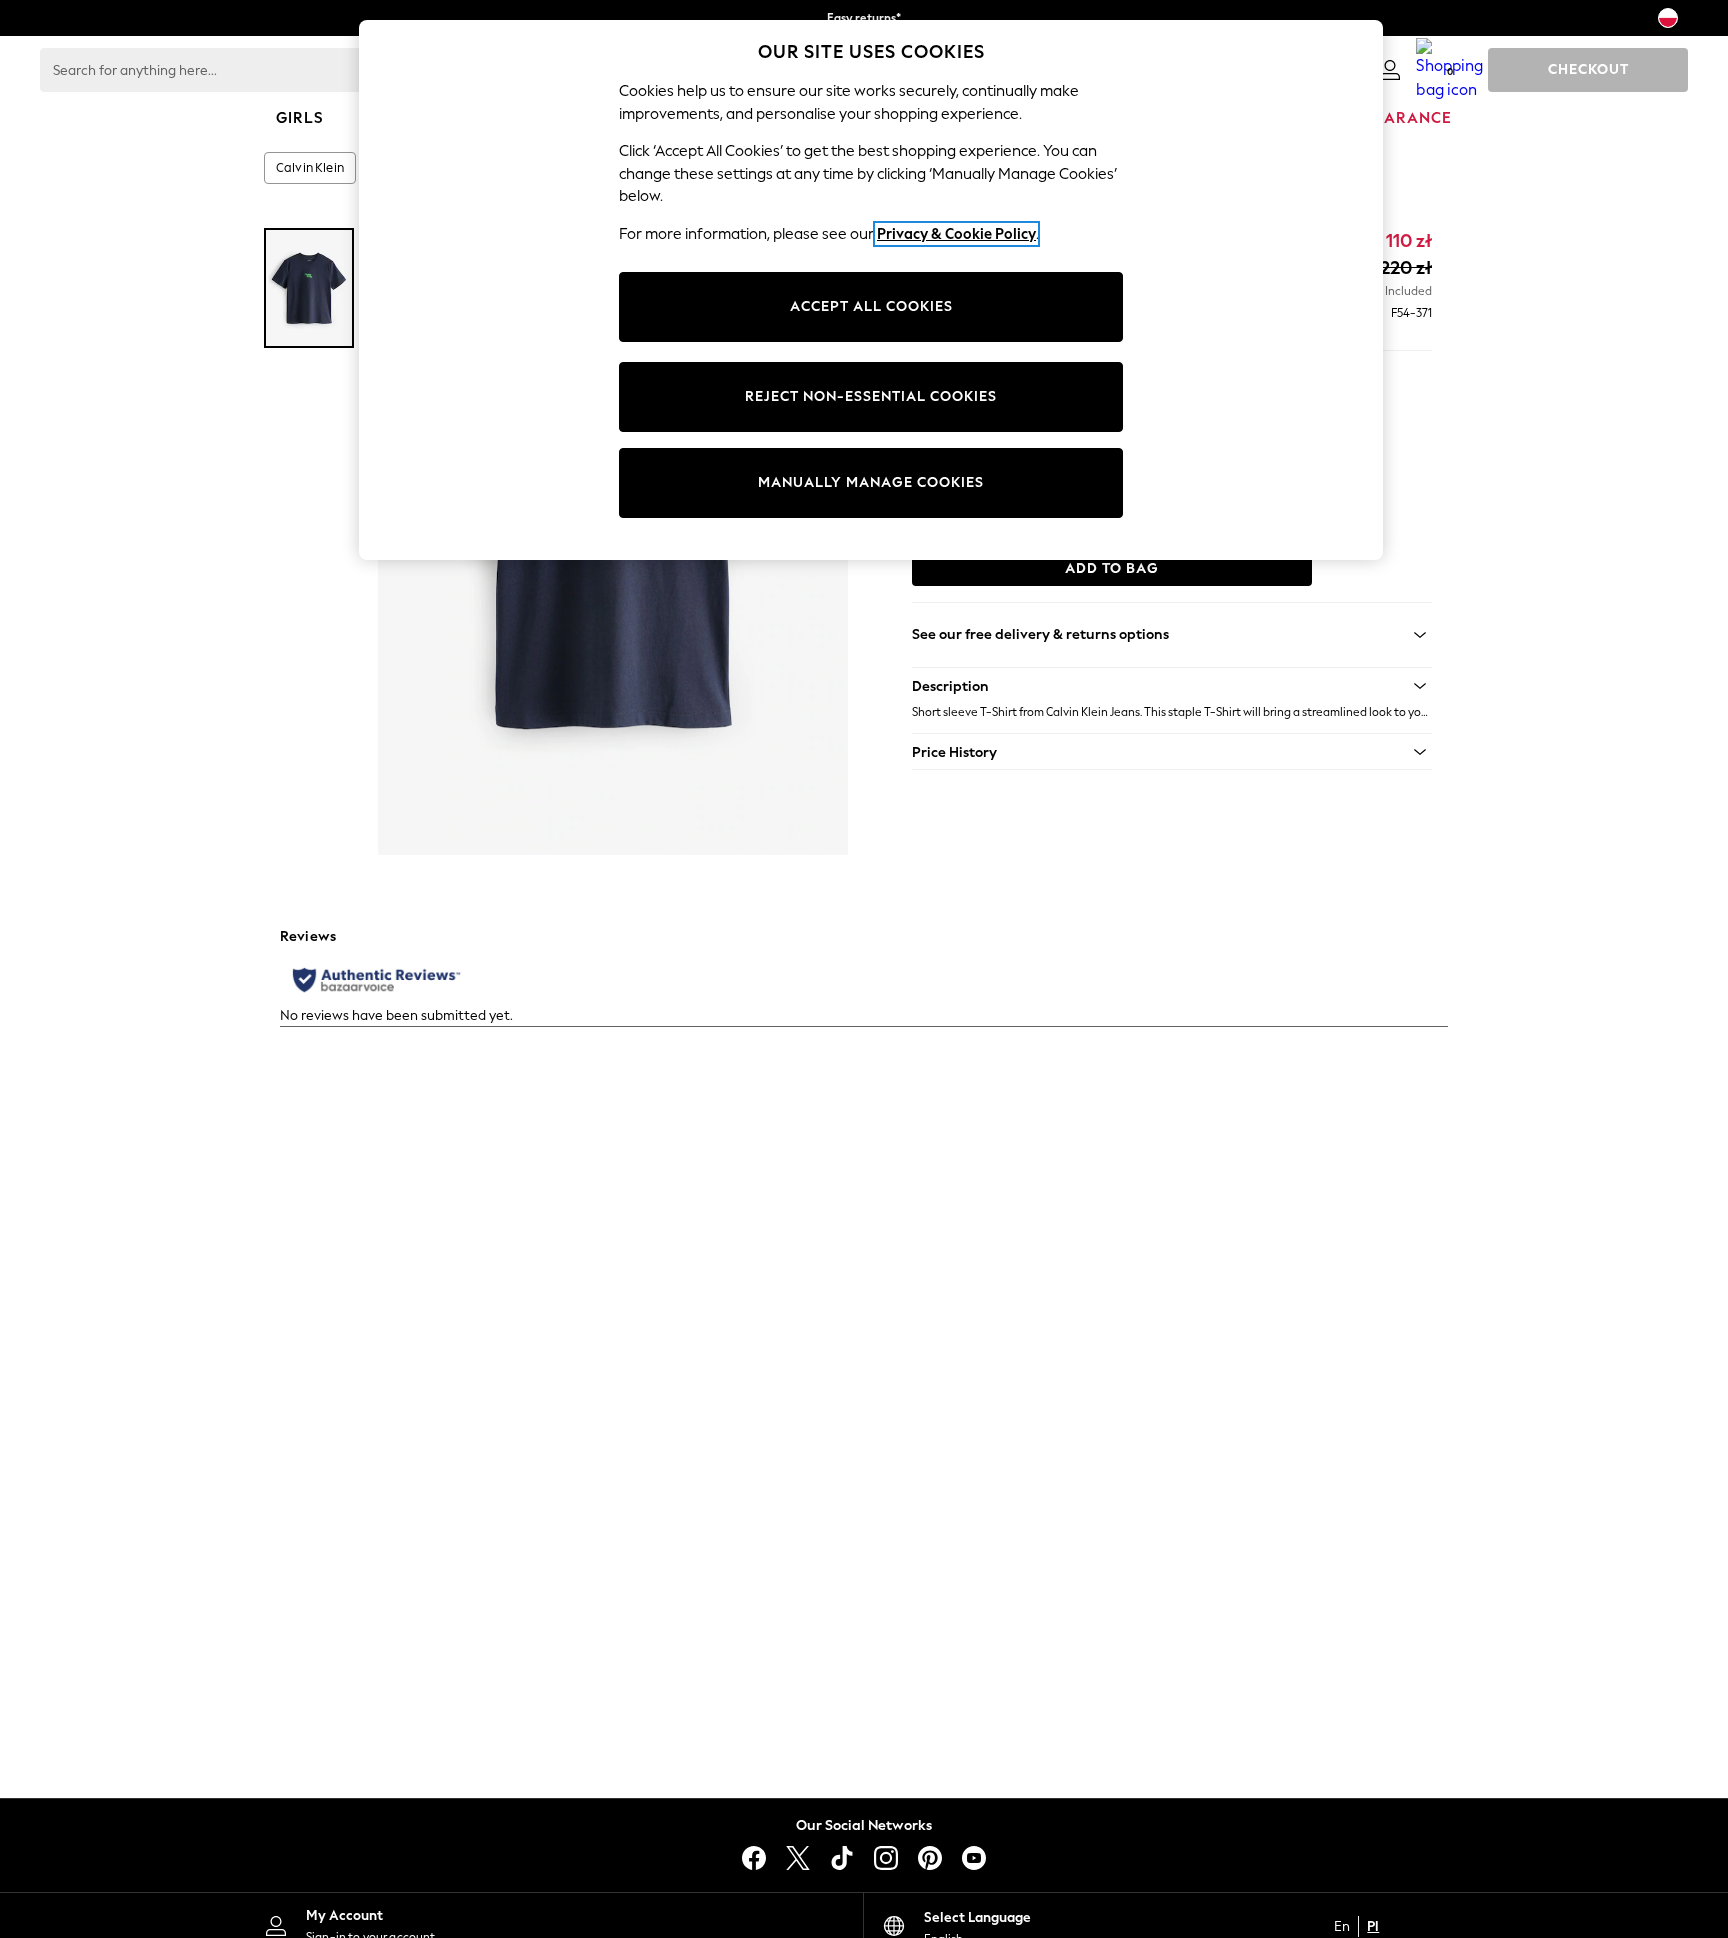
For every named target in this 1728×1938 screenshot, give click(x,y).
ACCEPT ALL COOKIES (871, 306)
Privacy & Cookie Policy (956, 234)
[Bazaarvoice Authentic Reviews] (376, 980)
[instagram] (886, 1858)
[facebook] (754, 1858)
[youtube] (974, 1858)
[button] (1172, 686)
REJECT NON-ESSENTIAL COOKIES (871, 396)
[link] (1390, 70)
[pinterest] (930, 1858)
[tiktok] (842, 1858)
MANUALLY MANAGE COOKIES (871, 482)
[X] (798, 1858)
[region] (871, 290)
